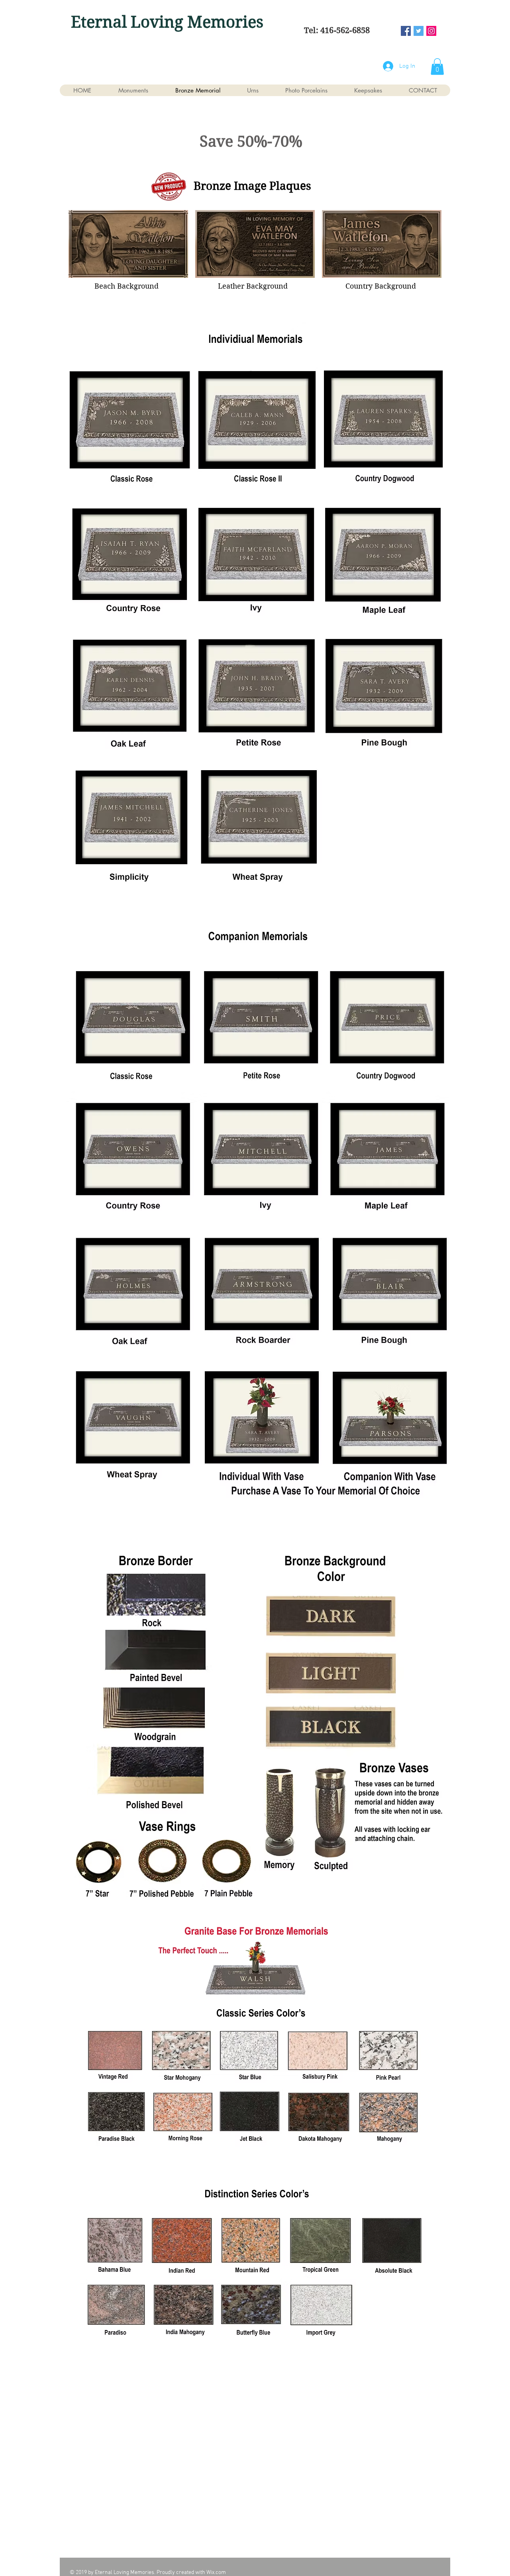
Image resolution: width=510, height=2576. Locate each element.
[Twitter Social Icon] (419, 31)
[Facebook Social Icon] (406, 31)
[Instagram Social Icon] (431, 31)
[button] (437, 67)
